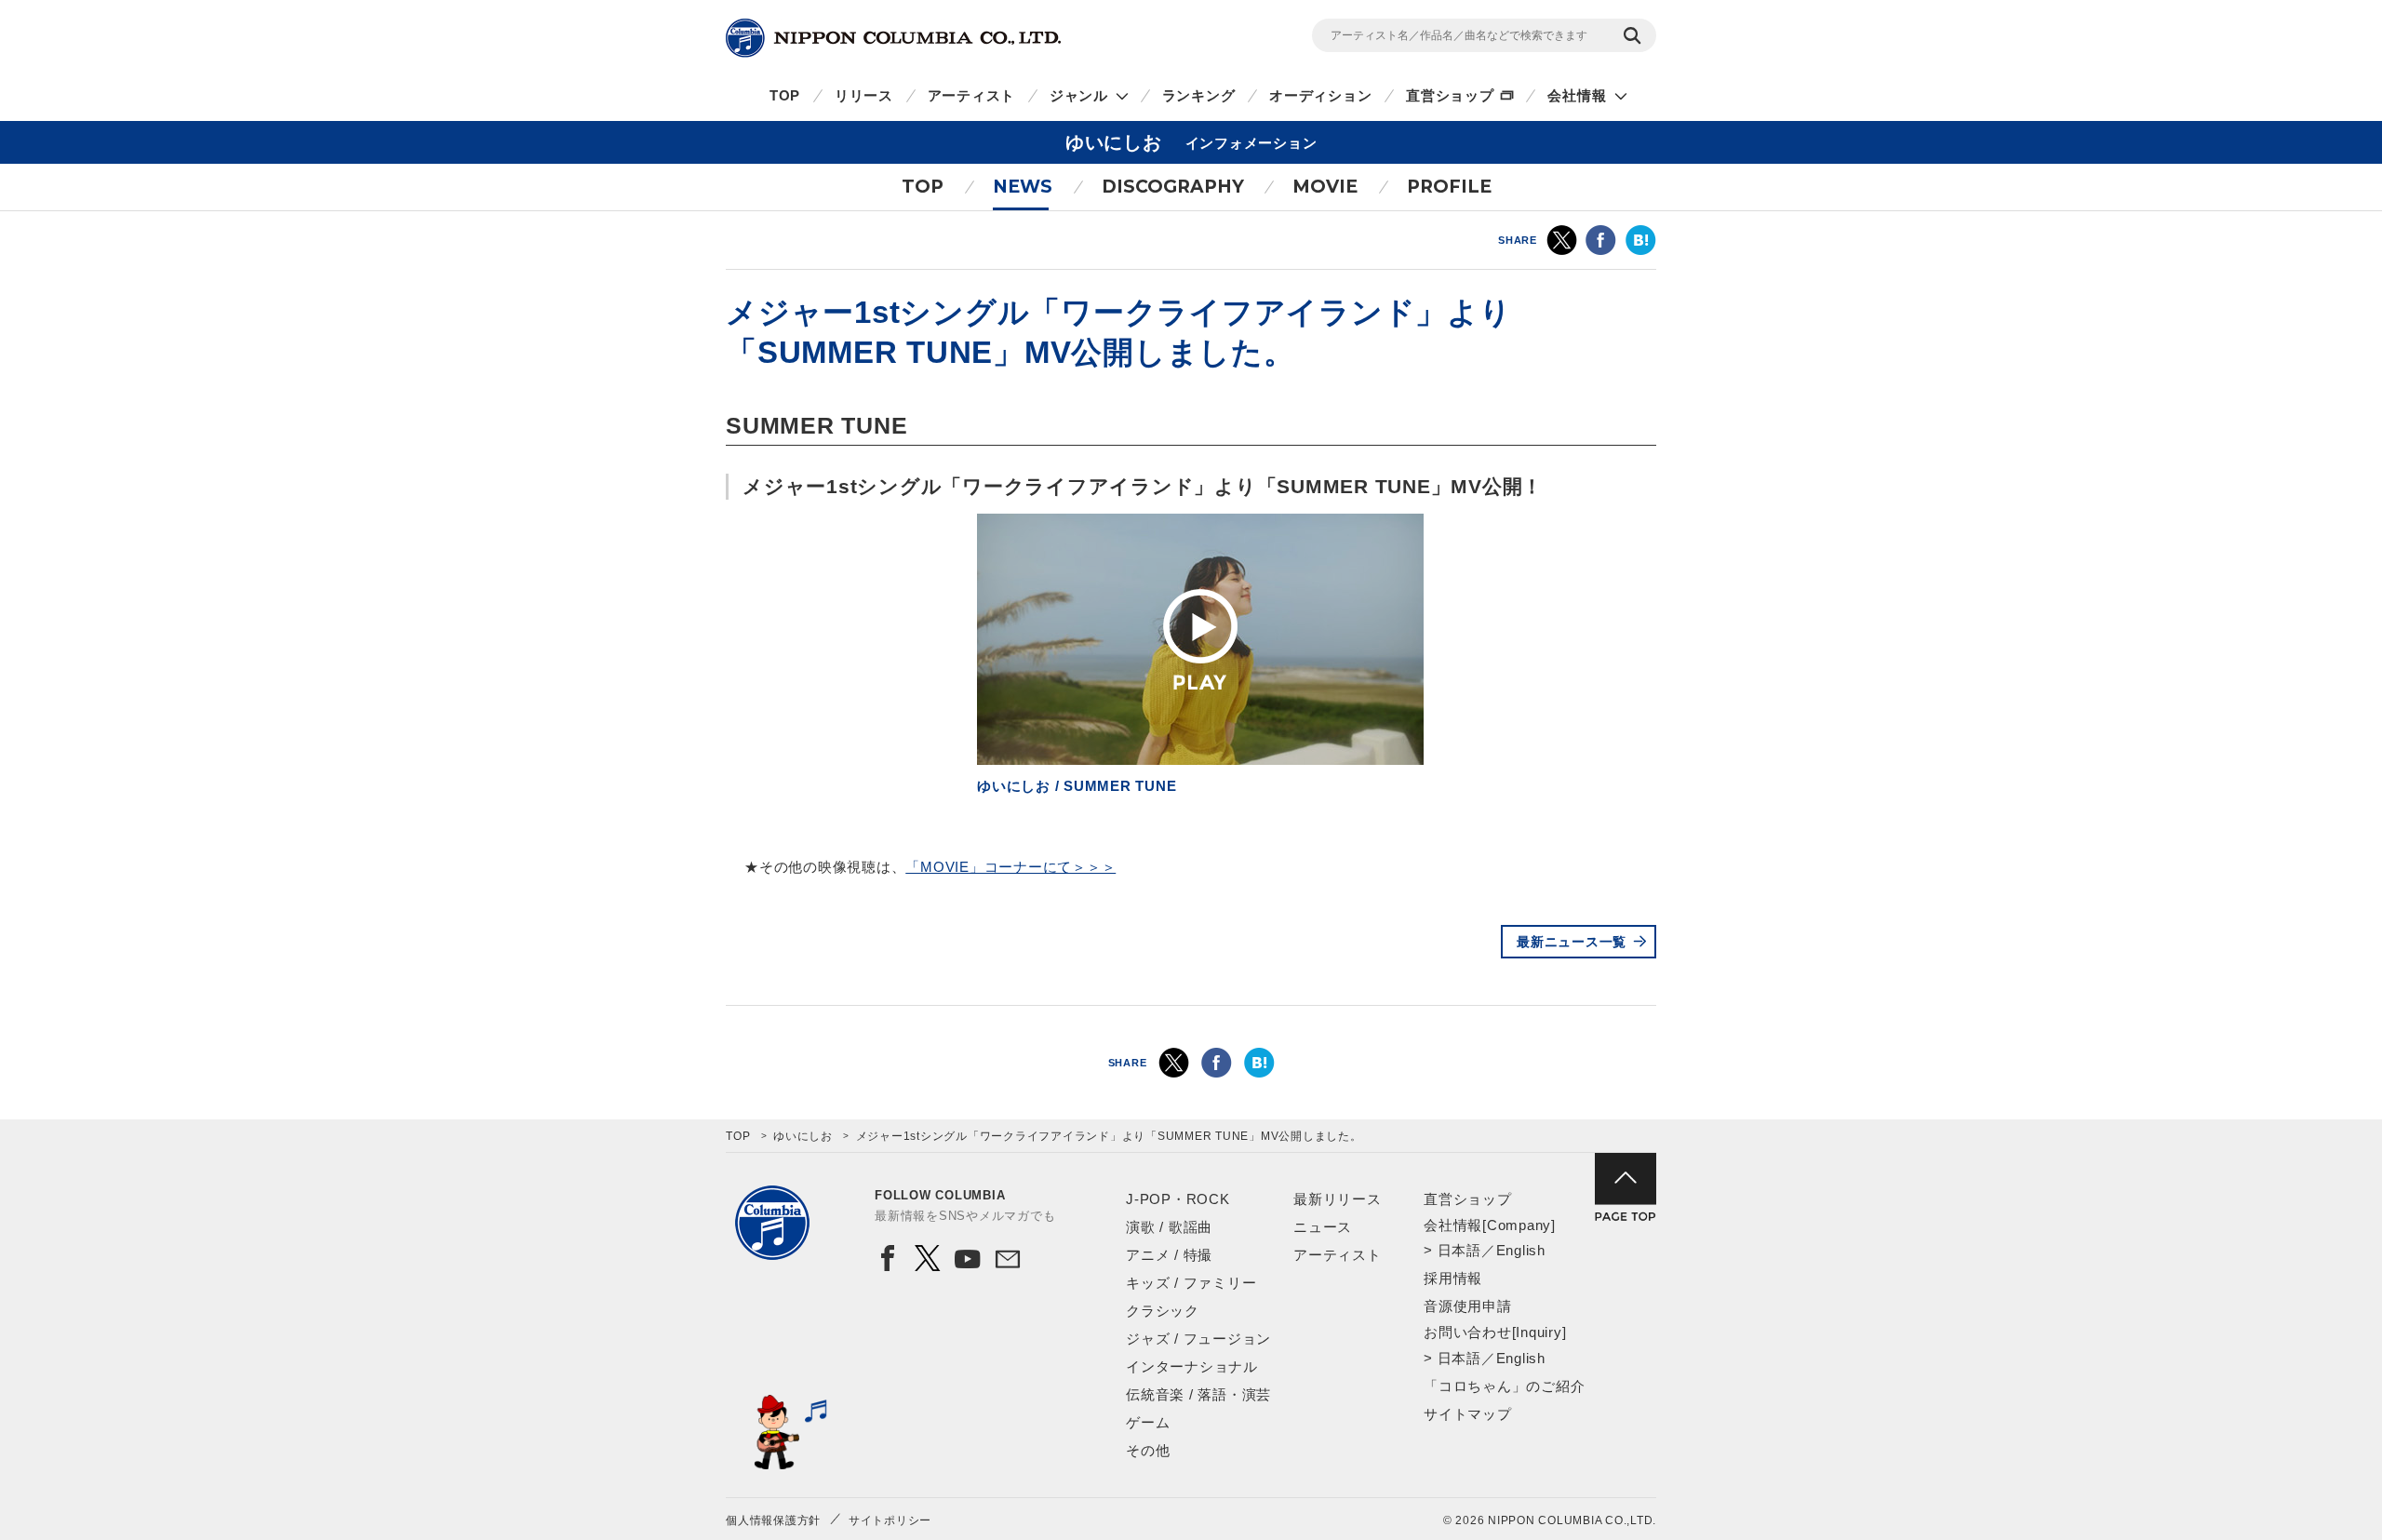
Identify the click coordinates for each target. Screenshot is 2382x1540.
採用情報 (1453, 1278)
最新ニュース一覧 (1572, 942)
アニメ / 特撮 (1169, 1255)
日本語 (1459, 1250)
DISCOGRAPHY (1173, 187)
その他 (1148, 1450)
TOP (785, 95)
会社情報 (1577, 95)
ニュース (1323, 1227)
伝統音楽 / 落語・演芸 (1198, 1394)
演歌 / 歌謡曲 (1169, 1227)
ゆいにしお (803, 1136)
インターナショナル (1192, 1366)
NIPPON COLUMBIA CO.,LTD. (893, 38)
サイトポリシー (890, 1520)
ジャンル (1079, 95)
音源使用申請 (1468, 1306)
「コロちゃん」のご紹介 (1504, 1386)
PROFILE (1449, 187)
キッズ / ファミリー (1191, 1283)
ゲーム (1148, 1422)
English (1521, 1250)
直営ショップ (1450, 95)
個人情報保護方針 (773, 1520)
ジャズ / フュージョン (1198, 1339)
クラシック (1163, 1311)
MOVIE (1325, 187)
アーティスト (972, 95)
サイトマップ (1468, 1414)
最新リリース (1338, 1199)
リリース (864, 95)
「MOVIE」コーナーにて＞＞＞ (1010, 867)
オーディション (1320, 95)
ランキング (1199, 95)
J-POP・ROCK (1178, 1199)
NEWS (1023, 187)
